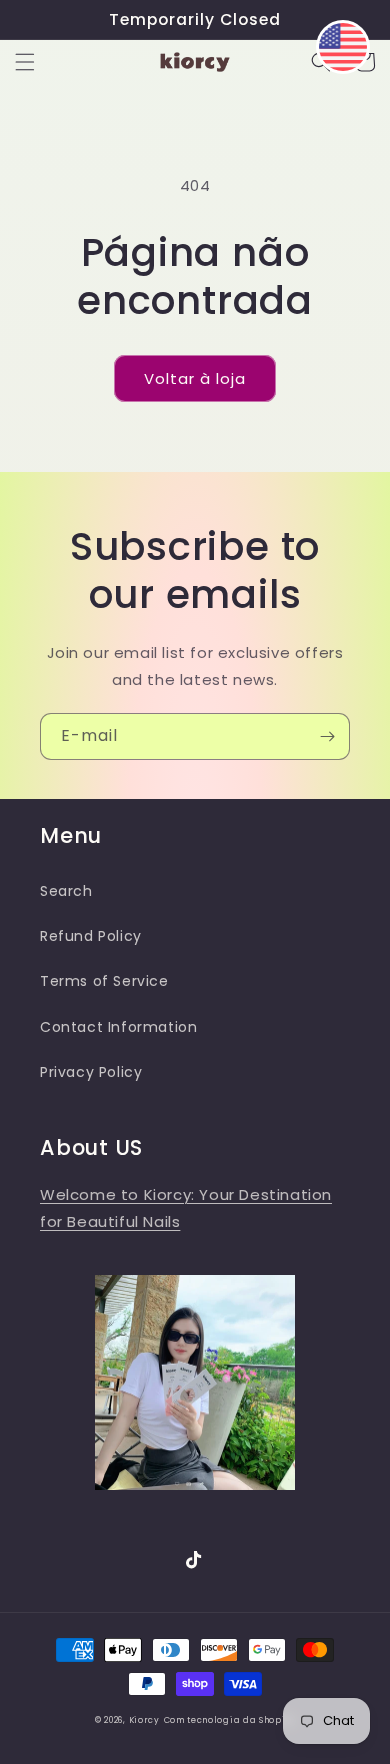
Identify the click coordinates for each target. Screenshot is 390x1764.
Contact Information (118, 1027)
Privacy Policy (91, 1072)
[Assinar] (327, 736)
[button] (25, 62)
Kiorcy (144, 1720)
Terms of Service (104, 981)
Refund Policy (91, 936)
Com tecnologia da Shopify (230, 1720)
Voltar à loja (195, 378)
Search (66, 891)
